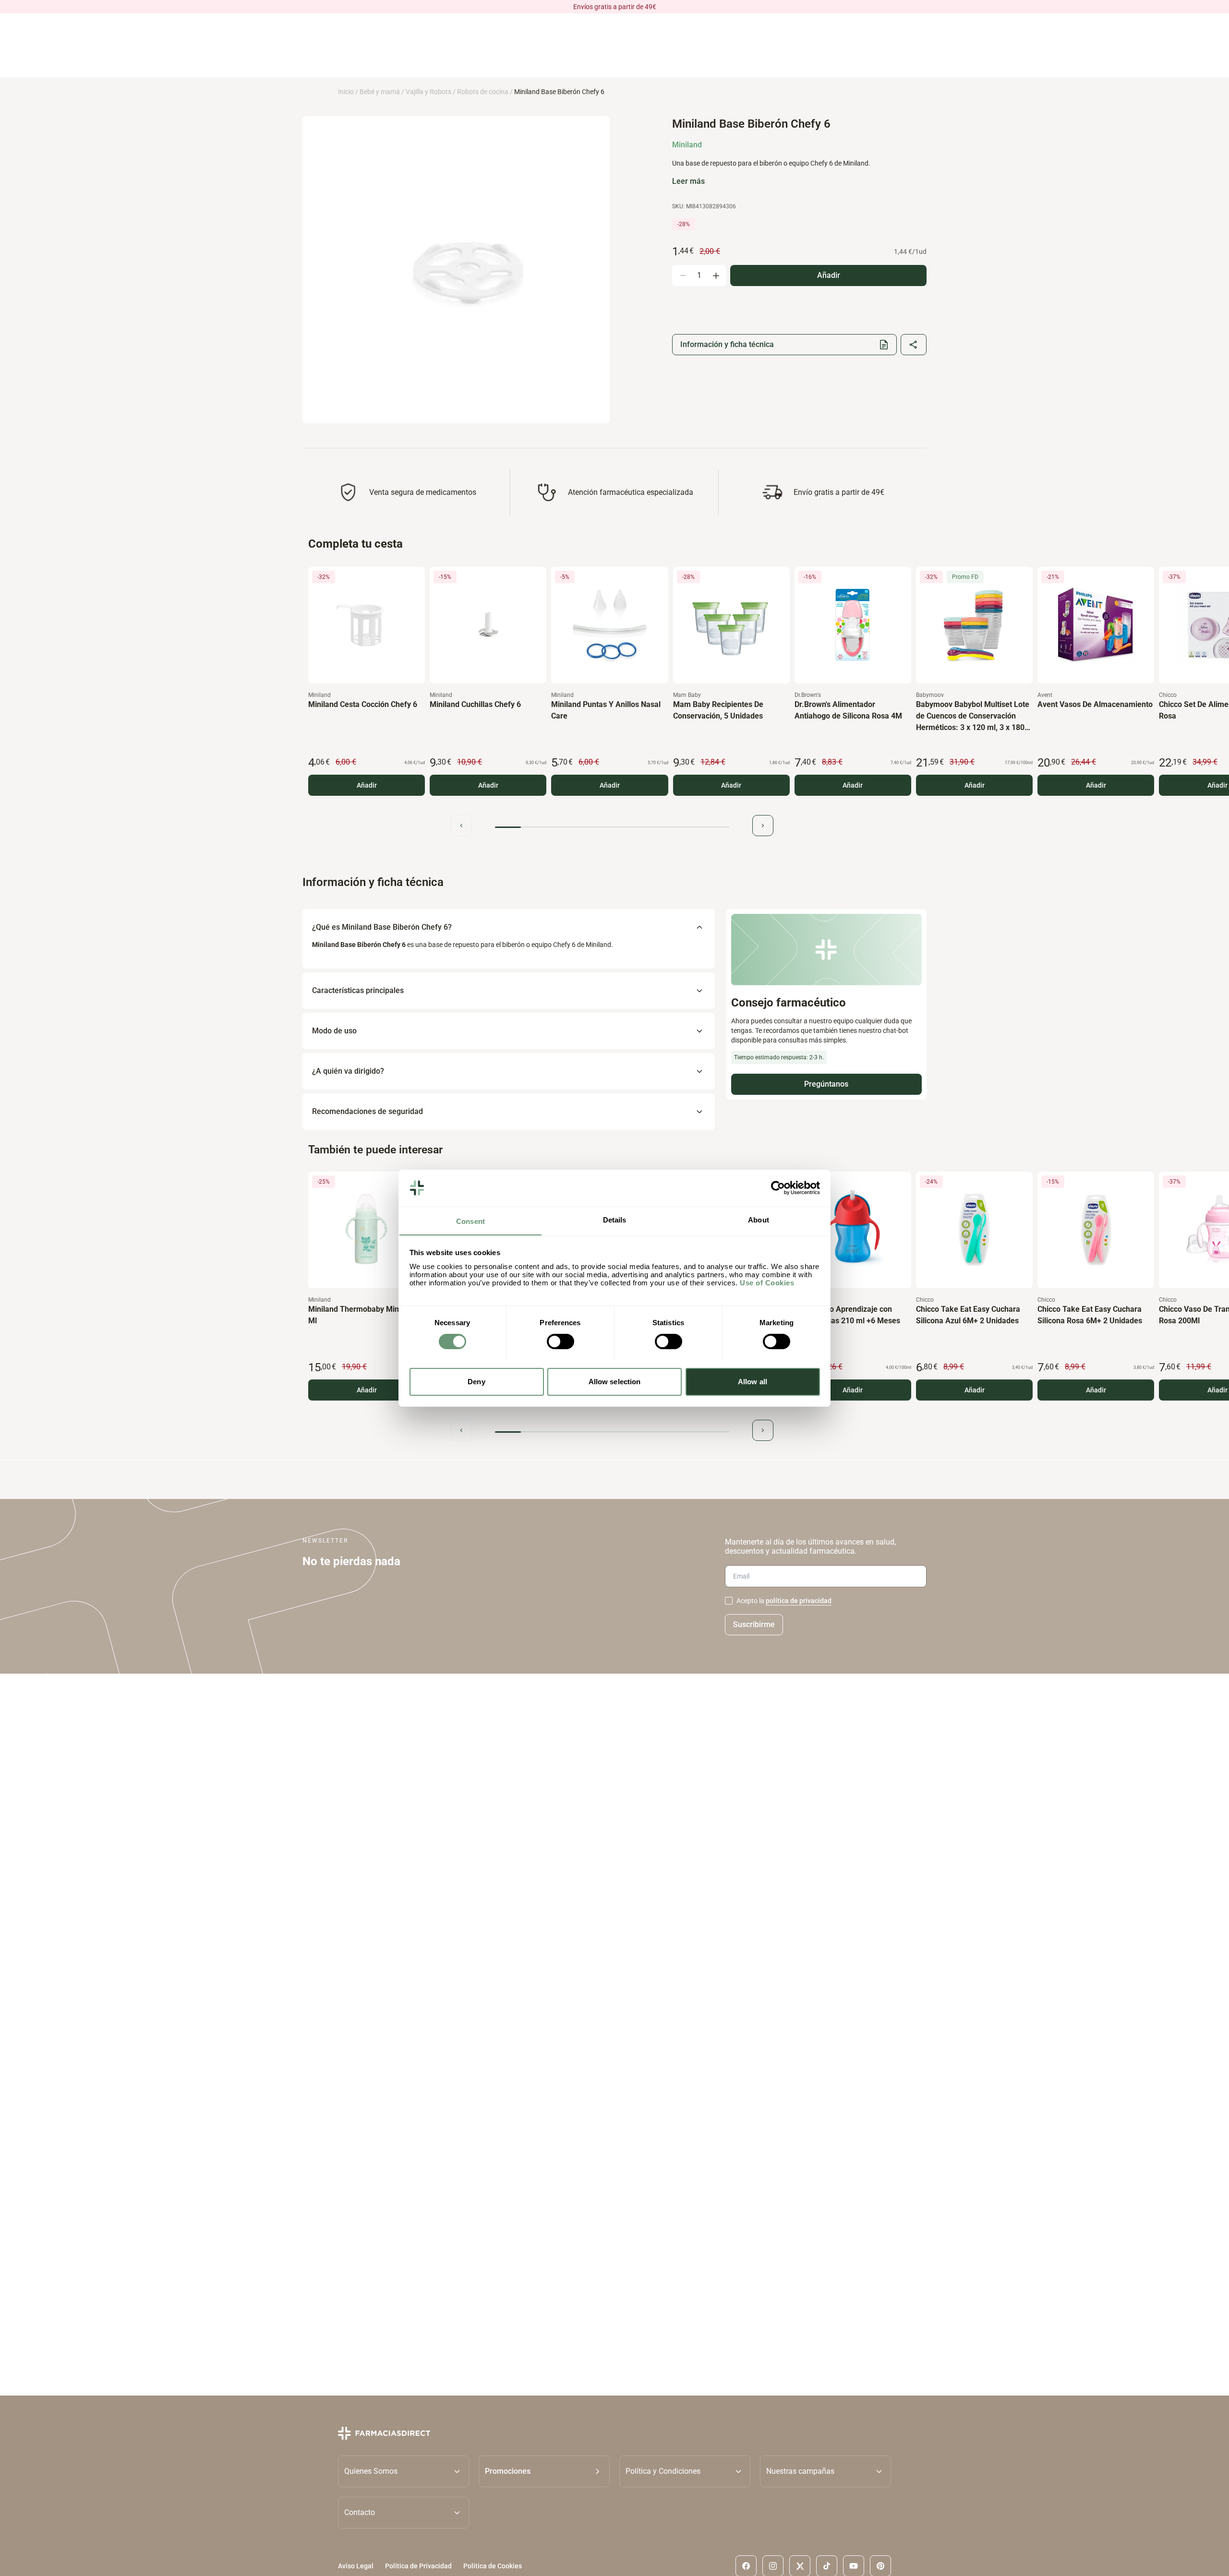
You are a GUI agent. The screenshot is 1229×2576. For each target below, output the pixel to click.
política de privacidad (799, 1601)
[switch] (560, 1342)
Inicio (346, 92)
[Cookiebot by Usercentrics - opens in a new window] (778, 1188)
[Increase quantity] (716, 276)
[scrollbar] (612, 827)
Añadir (367, 785)
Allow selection (615, 1381)
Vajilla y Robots (428, 92)
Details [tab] (615, 1219)
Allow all (753, 1381)
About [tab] (759, 1219)
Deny (476, 1381)
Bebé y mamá (380, 92)
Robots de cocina (483, 92)
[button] (544, 2471)
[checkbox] (729, 1601)
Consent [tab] (470, 1221)
